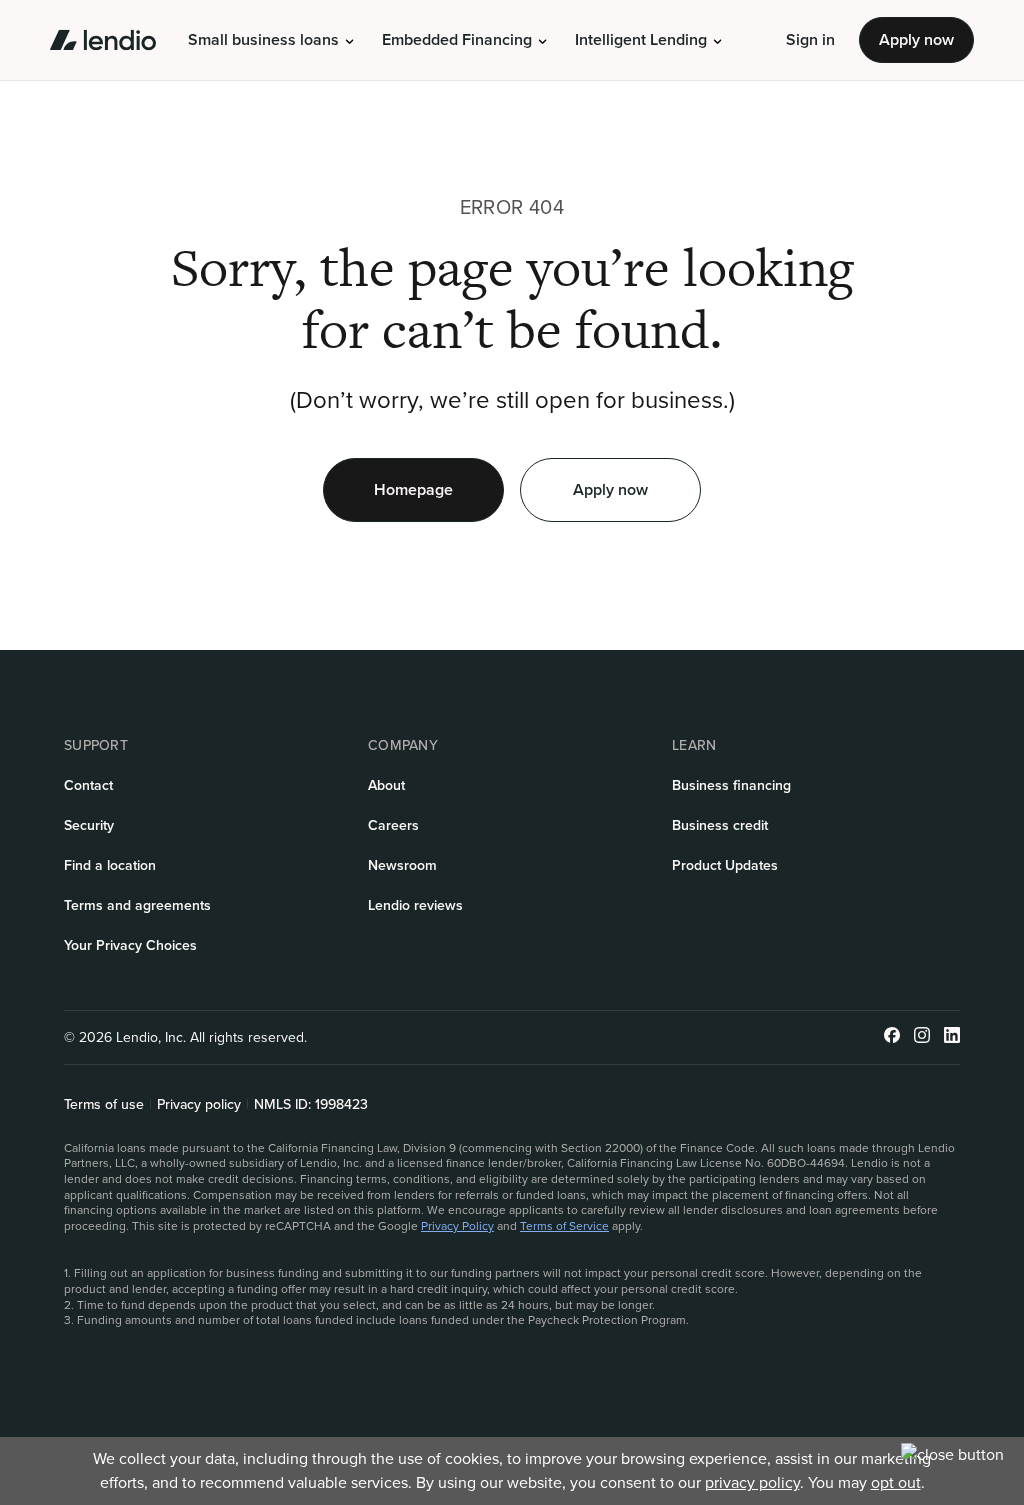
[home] (103, 40)
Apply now (916, 39)
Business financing (731, 785)
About (386, 785)
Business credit (720, 825)
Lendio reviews (415, 905)
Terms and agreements (137, 905)
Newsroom (402, 865)
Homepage (413, 489)
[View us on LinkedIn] (952, 1037)
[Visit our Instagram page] (922, 1037)
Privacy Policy (457, 1226)
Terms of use (104, 1105)
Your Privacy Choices (130, 945)
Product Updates (725, 865)
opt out (896, 1482)
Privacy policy (199, 1105)
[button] (271, 40)
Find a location (110, 865)
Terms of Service (564, 1226)
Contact (88, 785)
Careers (393, 825)
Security (89, 825)
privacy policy (752, 1482)
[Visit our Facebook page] (892, 1037)
